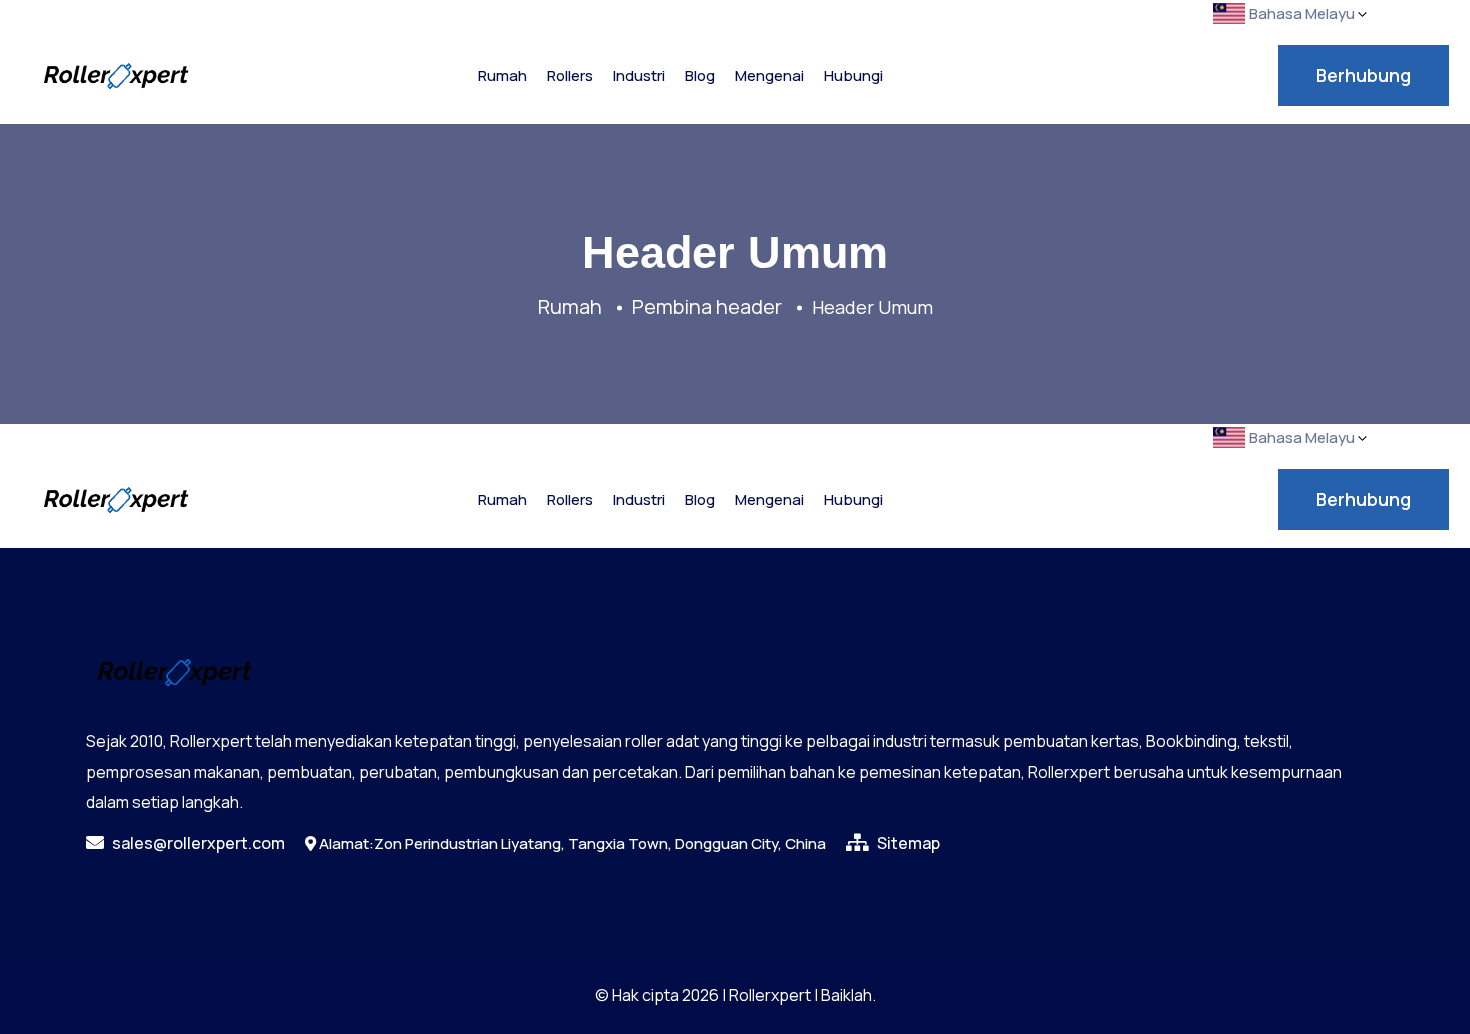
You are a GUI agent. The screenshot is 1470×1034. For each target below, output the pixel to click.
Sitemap (907, 843)
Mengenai (769, 75)
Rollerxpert (770, 995)
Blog (700, 75)
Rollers (570, 75)
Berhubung (1363, 75)
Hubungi (853, 75)
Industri (639, 75)
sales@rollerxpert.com (197, 843)
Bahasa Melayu (1302, 13)
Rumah (502, 75)
